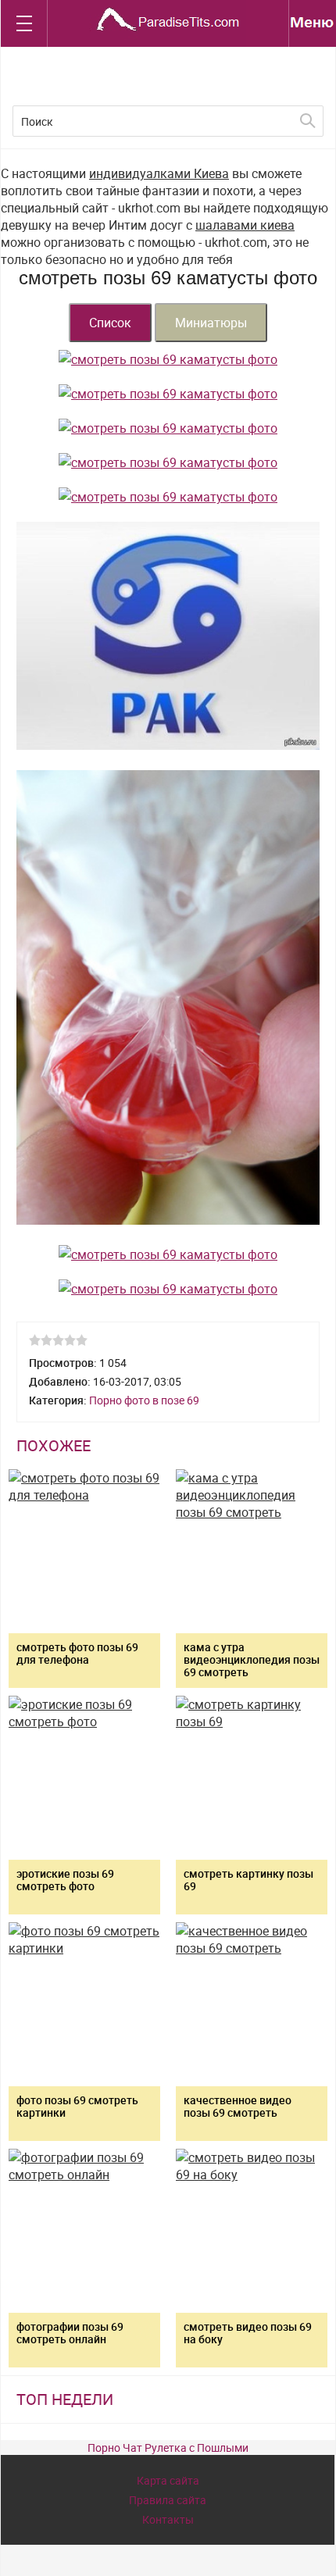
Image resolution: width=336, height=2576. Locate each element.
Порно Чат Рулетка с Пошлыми (168, 2448)
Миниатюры (211, 323)
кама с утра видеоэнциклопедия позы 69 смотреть (252, 1659)
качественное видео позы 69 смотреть (238, 2106)
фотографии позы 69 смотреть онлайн (70, 2333)
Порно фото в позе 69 (144, 1400)
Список (110, 323)
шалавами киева (245, 225)
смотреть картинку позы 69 (248, 1880)
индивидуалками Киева (159, 173)
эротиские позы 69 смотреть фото (65, 1880)
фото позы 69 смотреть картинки (77, 2106)
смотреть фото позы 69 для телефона (77, 1653)
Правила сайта (168, 2500)
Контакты (168, 2519)
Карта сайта (168, 2480)
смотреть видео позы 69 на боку (248, 2333)
